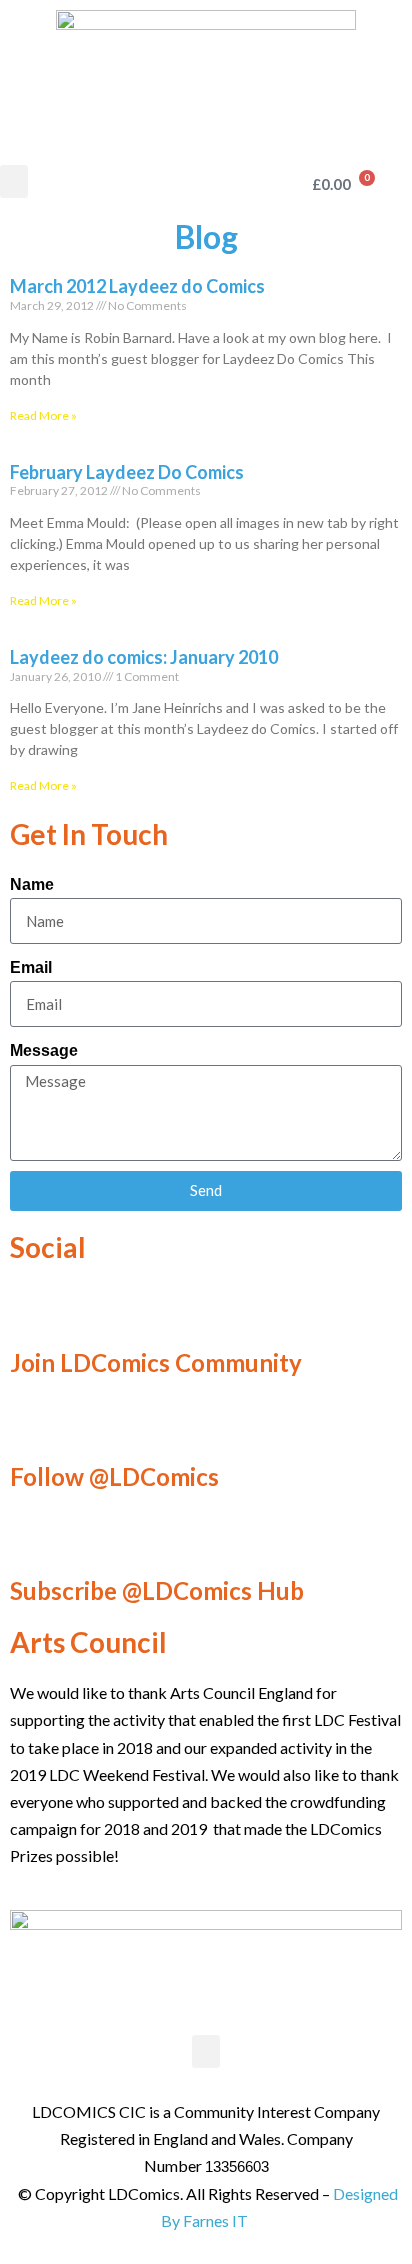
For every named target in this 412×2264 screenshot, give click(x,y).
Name (32, 884)
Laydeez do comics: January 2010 (144, 657)
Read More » (43, 415)
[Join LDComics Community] (35, 1309)
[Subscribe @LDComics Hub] (35, 1537)
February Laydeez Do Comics (127, 472)
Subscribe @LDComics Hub (157, 1590)
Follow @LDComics (114, 1476)
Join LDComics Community (156, 1362)
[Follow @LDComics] (35, 1423)
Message (44, 1050)
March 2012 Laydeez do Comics (137, 286)
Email (31, 967)
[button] (14, 181)
